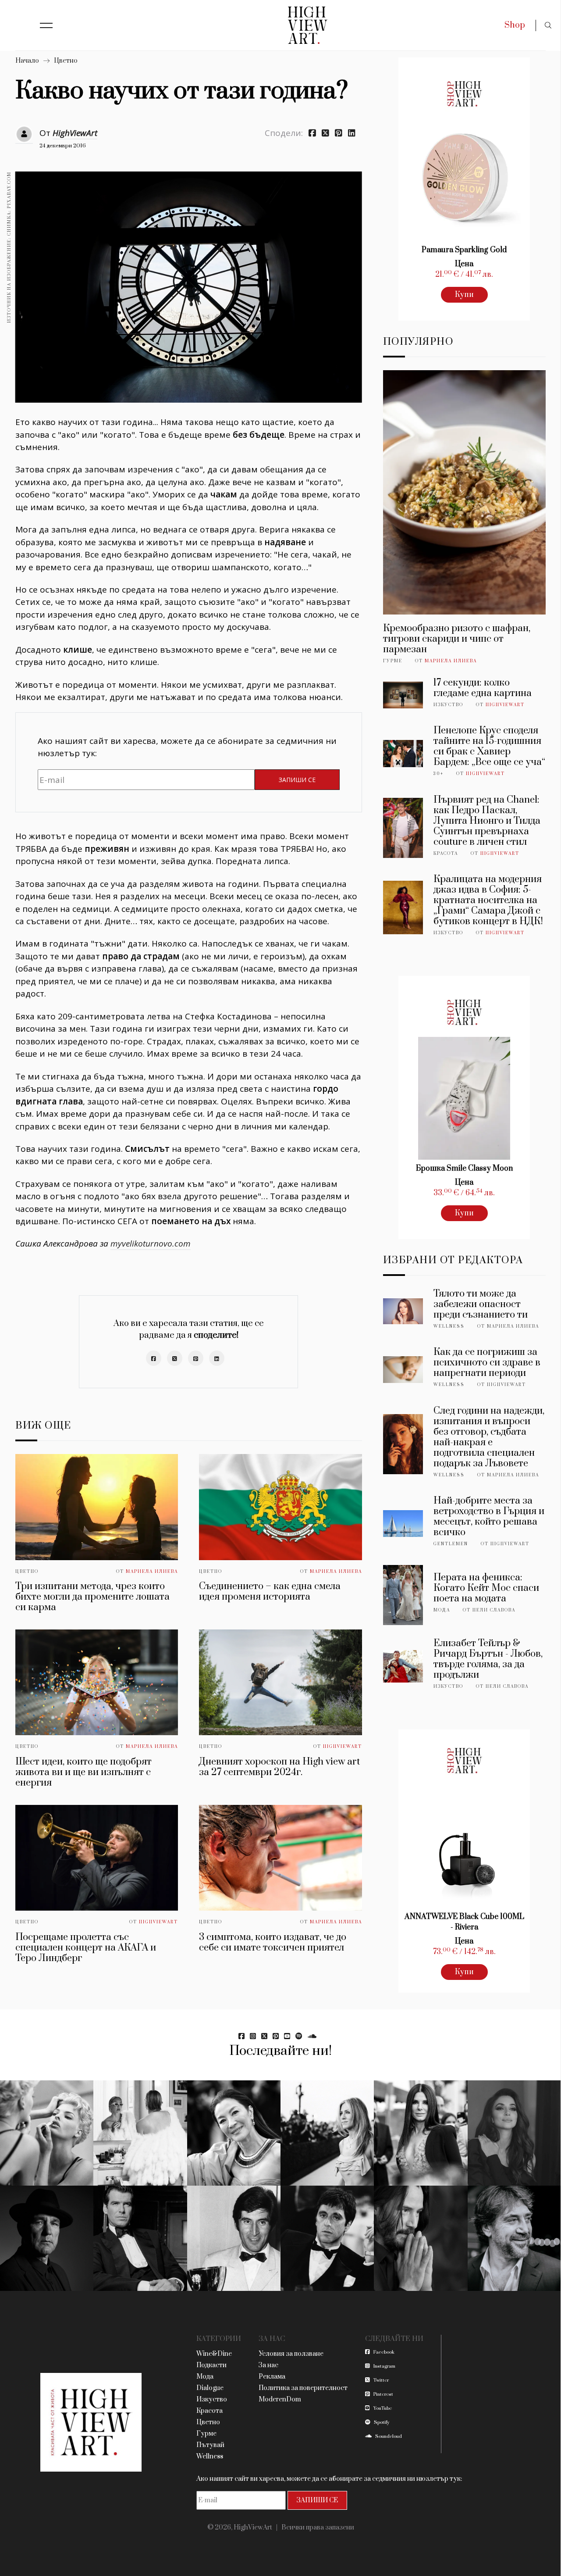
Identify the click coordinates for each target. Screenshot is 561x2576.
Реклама (272, 2377)
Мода (442, 1610)
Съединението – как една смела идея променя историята (270, 1592)
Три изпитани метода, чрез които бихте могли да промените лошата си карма (92, 1597)
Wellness (449, 1326)
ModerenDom (280, 2399)
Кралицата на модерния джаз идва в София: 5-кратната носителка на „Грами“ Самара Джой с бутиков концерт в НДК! (488, 900)
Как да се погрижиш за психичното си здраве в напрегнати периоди (487, 1363)
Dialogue (210, 2388)
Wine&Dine (214, 2354)
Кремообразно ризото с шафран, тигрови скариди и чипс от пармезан (457, 639)
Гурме (393, 661)
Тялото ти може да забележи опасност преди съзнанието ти (481, 1304)
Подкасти (211, 2365)
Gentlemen (451, 1544)
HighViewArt (75, 133)
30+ (439, 774)
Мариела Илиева (152, 1572)
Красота (446, 854)
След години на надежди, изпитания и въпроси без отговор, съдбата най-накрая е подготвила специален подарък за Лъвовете (489, 1437)
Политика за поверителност (303, 2388)
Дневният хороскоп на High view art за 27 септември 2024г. (279, 1767)
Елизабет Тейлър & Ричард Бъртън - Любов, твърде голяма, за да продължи (488, 1659)
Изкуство (448, 705)
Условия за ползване (291, 2354)
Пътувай (210, 2445)
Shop (515, 25)
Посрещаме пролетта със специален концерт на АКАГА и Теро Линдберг (86, 1948)
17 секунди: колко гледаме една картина (483, 688)
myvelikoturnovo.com (151, 1243)
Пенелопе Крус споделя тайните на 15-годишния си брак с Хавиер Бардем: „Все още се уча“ (489, 746)
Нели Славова (494, 1610)
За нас (268, 2365)
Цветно (66, 61)
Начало (27, 61)
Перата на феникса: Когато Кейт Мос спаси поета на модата (486, 1588)
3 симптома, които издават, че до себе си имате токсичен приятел (273, 1942)
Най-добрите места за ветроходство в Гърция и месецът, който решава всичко (489, 1517)
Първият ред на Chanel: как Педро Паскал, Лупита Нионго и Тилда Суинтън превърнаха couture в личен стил (487, 821)
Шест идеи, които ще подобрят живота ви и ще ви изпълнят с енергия (83, 1772)
